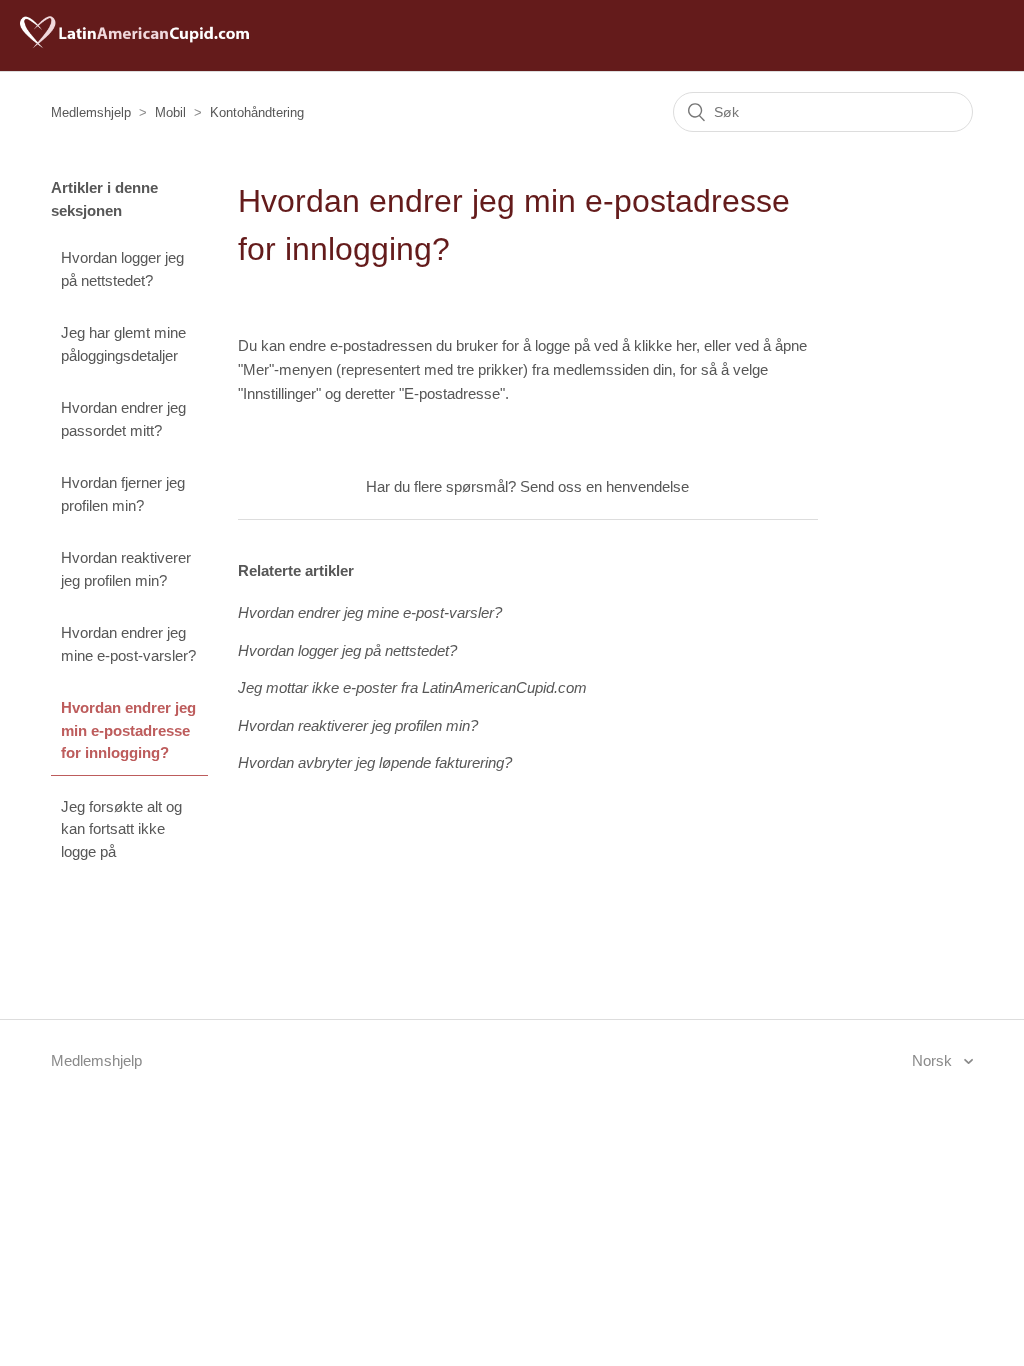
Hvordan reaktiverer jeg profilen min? (126, 569)
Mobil (170, 112)
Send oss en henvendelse (604, 486)
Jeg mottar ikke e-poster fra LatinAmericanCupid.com (412, 687)
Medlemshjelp (91, 112)
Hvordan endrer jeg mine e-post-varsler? (128, 644)
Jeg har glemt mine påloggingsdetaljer (123, 344)
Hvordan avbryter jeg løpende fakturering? (375, 762)
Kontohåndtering (257, 112)
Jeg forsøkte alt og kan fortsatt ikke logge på (121, 829)
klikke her (665, 345)
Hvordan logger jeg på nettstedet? (122, 269)
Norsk (934, 1060)
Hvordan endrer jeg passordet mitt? (123, 419)
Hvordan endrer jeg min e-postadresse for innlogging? (128, 730)
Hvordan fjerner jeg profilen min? (123, 494)
